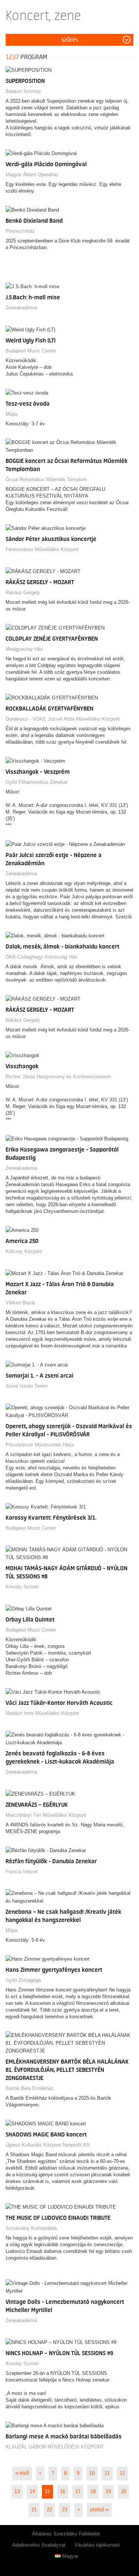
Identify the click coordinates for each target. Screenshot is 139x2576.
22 (49, 2510)
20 (123, 2492)
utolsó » (99, 2510)
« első (22, 2473)
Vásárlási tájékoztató (97, 2545)
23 (64, 2510)
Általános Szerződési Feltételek (66, 2534)
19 (108, 2492)
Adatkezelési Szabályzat (39, 2545)
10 (92, 2473)
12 (122, 2473)
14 (32, 2492)
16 (63, 2492)
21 (34, 2510)
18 (93, 2492)
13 (17, 2492)
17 (78, 2492)
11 (107, 2473)
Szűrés (70, 40)
